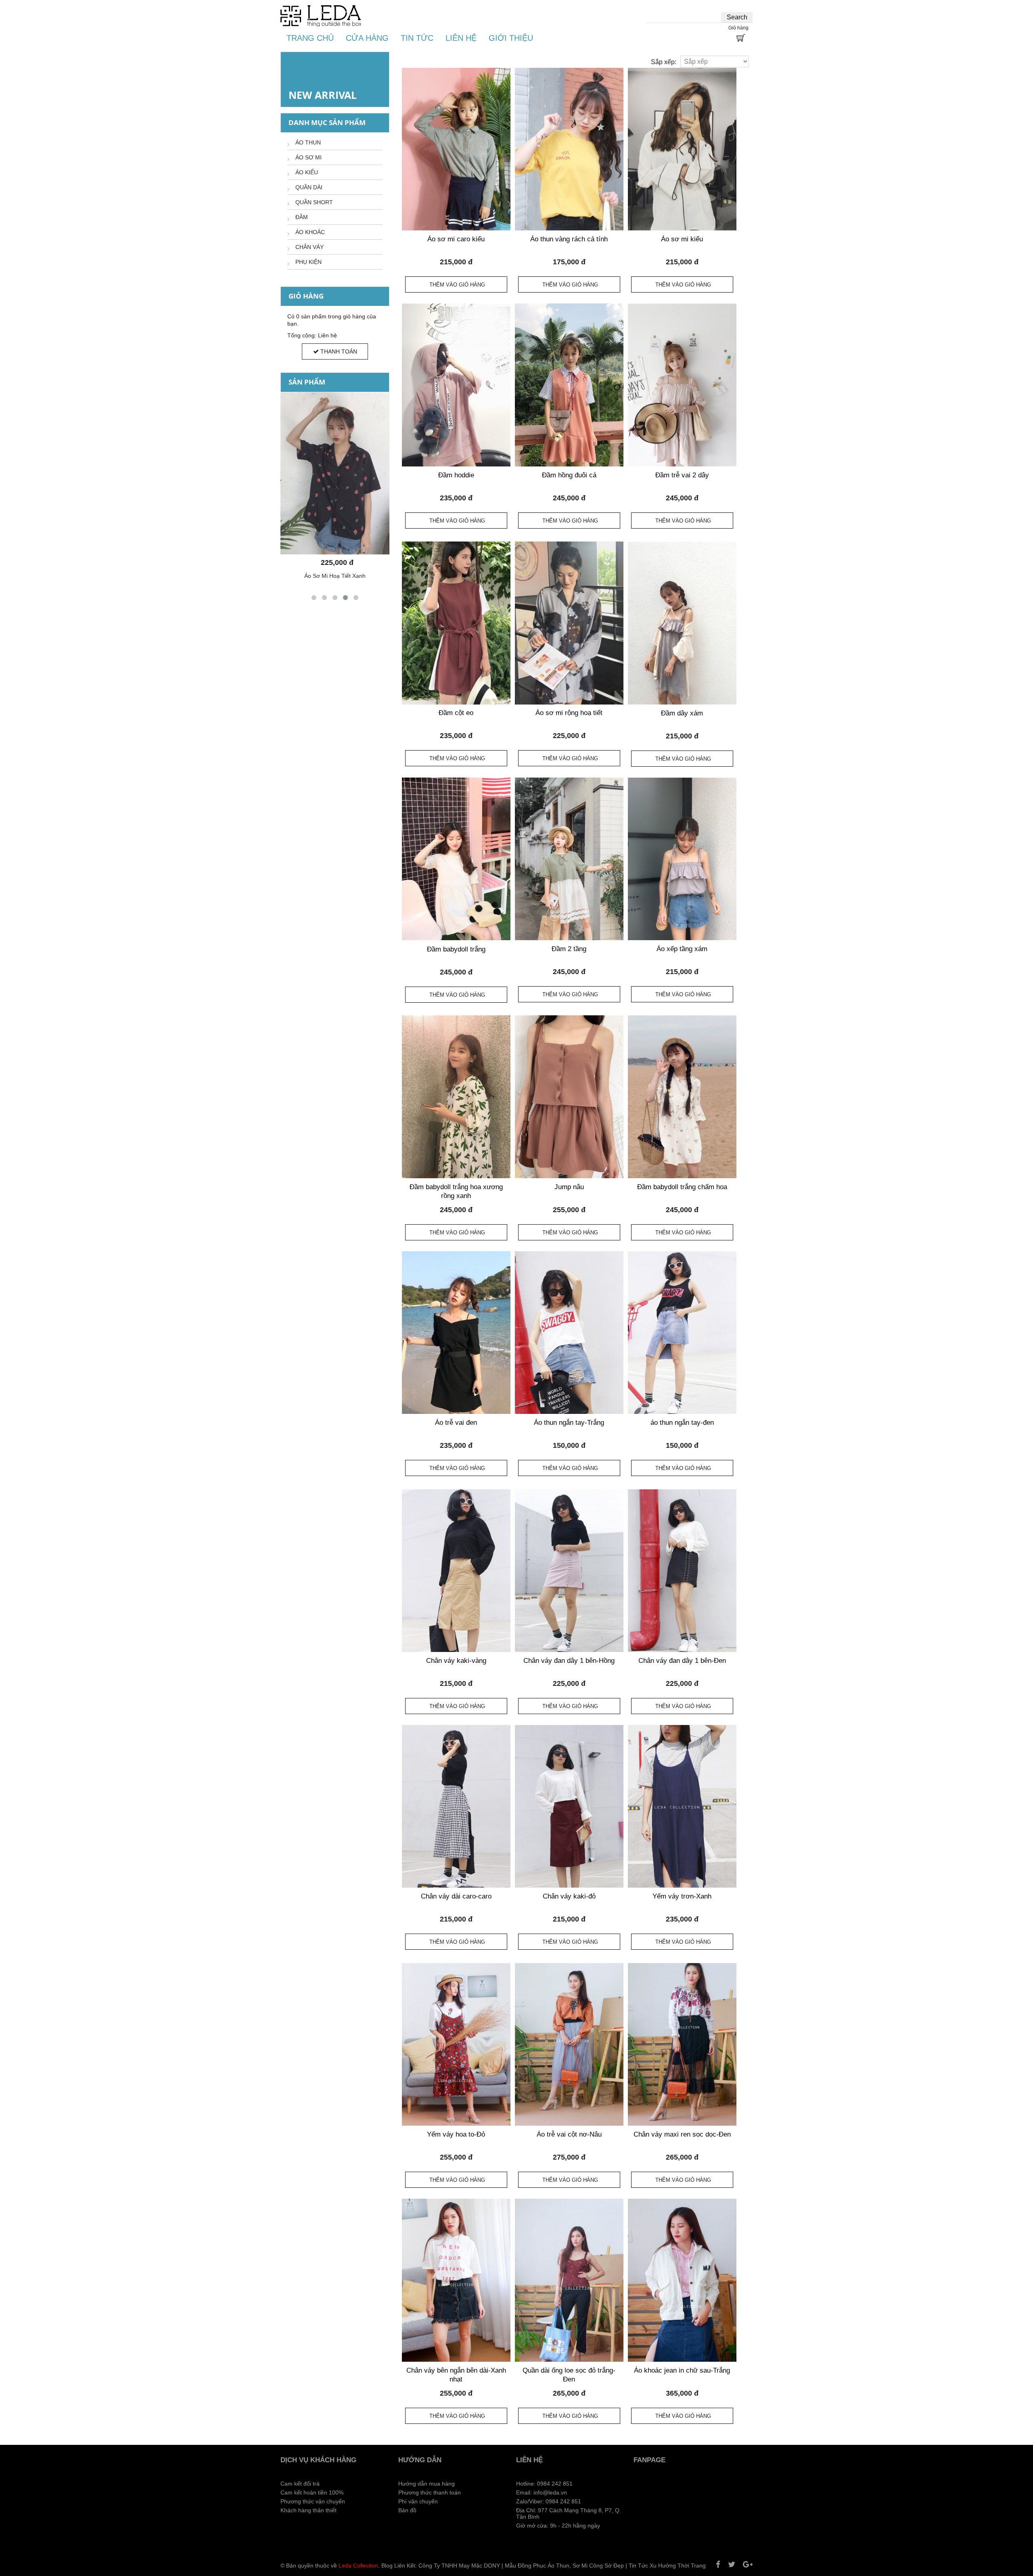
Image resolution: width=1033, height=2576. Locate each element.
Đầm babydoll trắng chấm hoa (682, 1187)
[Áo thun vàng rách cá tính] (569, 149)
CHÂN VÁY (309, 247)
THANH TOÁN (338, 351)
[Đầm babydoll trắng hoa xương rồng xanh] (456, 1097)
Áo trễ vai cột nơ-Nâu (569, 2134)
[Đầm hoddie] (456, 385)
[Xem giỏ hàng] (740, 39)
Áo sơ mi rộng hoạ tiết (569, 713)
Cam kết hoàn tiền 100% (312, 2492)
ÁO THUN (308, 142)
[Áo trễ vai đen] (456, 1333)
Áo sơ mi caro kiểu (456, 239)
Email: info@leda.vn (542, 2492)
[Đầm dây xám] (682, 623)
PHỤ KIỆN (308, 262)
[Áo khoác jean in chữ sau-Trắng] (682, 2280)
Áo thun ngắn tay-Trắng (569, 1423)
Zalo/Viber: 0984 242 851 (549, 2501)
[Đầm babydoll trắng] (456, 859)
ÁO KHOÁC (310, 232)
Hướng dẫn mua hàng (427, 2484)
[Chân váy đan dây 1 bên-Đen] (682, 1571)
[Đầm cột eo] (456, 623)
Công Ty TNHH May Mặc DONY (459, 2566)
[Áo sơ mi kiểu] (682, 149)
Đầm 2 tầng (569, 949)
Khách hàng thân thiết (308, 2510)
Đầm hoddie (456, 475)
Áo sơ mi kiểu (682, 239)
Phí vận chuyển (418, 2501)
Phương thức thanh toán (430, 2492)
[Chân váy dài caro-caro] (456, 1806)
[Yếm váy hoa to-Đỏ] (456, 2044)
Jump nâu (569, 1187)
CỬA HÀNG (367, 38)
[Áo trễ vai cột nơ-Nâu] (569, 2044)
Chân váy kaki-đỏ (569, 1896)
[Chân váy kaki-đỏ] (569, 1806)
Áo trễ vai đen (456, 1423)
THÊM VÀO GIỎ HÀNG (457, 285)
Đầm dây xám (682, 713)
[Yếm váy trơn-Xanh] (682, 1806)
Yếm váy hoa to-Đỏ (456, 2134)
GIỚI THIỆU (511, 38)
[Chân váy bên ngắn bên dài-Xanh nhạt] (456, 2280)
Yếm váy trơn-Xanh (682, 1896)
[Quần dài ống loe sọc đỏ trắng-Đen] (569, 2280)
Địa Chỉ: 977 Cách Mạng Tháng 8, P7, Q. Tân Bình (569, 2513)
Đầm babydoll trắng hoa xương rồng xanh (456, 1192)
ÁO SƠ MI (308, 157)
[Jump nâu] (569, 1097)
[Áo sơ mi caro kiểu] (456, 149)
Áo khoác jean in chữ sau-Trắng (682, 2370)
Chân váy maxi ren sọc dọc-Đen (682, 2134)
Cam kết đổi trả (300, 2484)
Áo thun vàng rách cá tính (569, 239)
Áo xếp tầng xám (682, 949)
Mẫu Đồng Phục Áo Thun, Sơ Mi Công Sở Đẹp (564, 2566)
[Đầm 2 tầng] (569, 859)
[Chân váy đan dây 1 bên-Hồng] (569, 1571)
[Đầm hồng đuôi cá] (569, 385)
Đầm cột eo (456, 713)
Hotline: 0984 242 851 (544, 2484)
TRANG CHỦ (310, 38)
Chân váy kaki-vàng (456, 1661)
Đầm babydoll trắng (456, 949)
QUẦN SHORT (314, 202)
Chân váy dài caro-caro (456, 1896)
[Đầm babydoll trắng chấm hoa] (682, 1097)
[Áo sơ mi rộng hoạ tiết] (569, 623)
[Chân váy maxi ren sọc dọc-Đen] (682, 2044)
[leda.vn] (321, 16)
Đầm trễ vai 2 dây (682, 475)
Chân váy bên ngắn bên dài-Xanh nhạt (456, 2375)
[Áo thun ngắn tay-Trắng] (569, 1333)
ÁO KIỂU (307, 172)
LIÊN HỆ (461, 38)
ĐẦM (302, 217)
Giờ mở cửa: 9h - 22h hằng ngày (558, 2526)
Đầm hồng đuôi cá (569, 475)
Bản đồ (407, 2510)
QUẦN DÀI (309, 187)
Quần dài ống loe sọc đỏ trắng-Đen (569, 2375)
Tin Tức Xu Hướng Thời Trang (667, 2566)
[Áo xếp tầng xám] (682, 859)
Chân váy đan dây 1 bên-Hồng (569, 1661)
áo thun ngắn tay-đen (682, 1423)
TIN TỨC (417, 38)
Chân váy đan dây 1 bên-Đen (682, 1661)
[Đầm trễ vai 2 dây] (682, 385)
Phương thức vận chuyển (313, 2501)
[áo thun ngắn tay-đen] (682, 1333)
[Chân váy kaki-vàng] (456, 1571)
